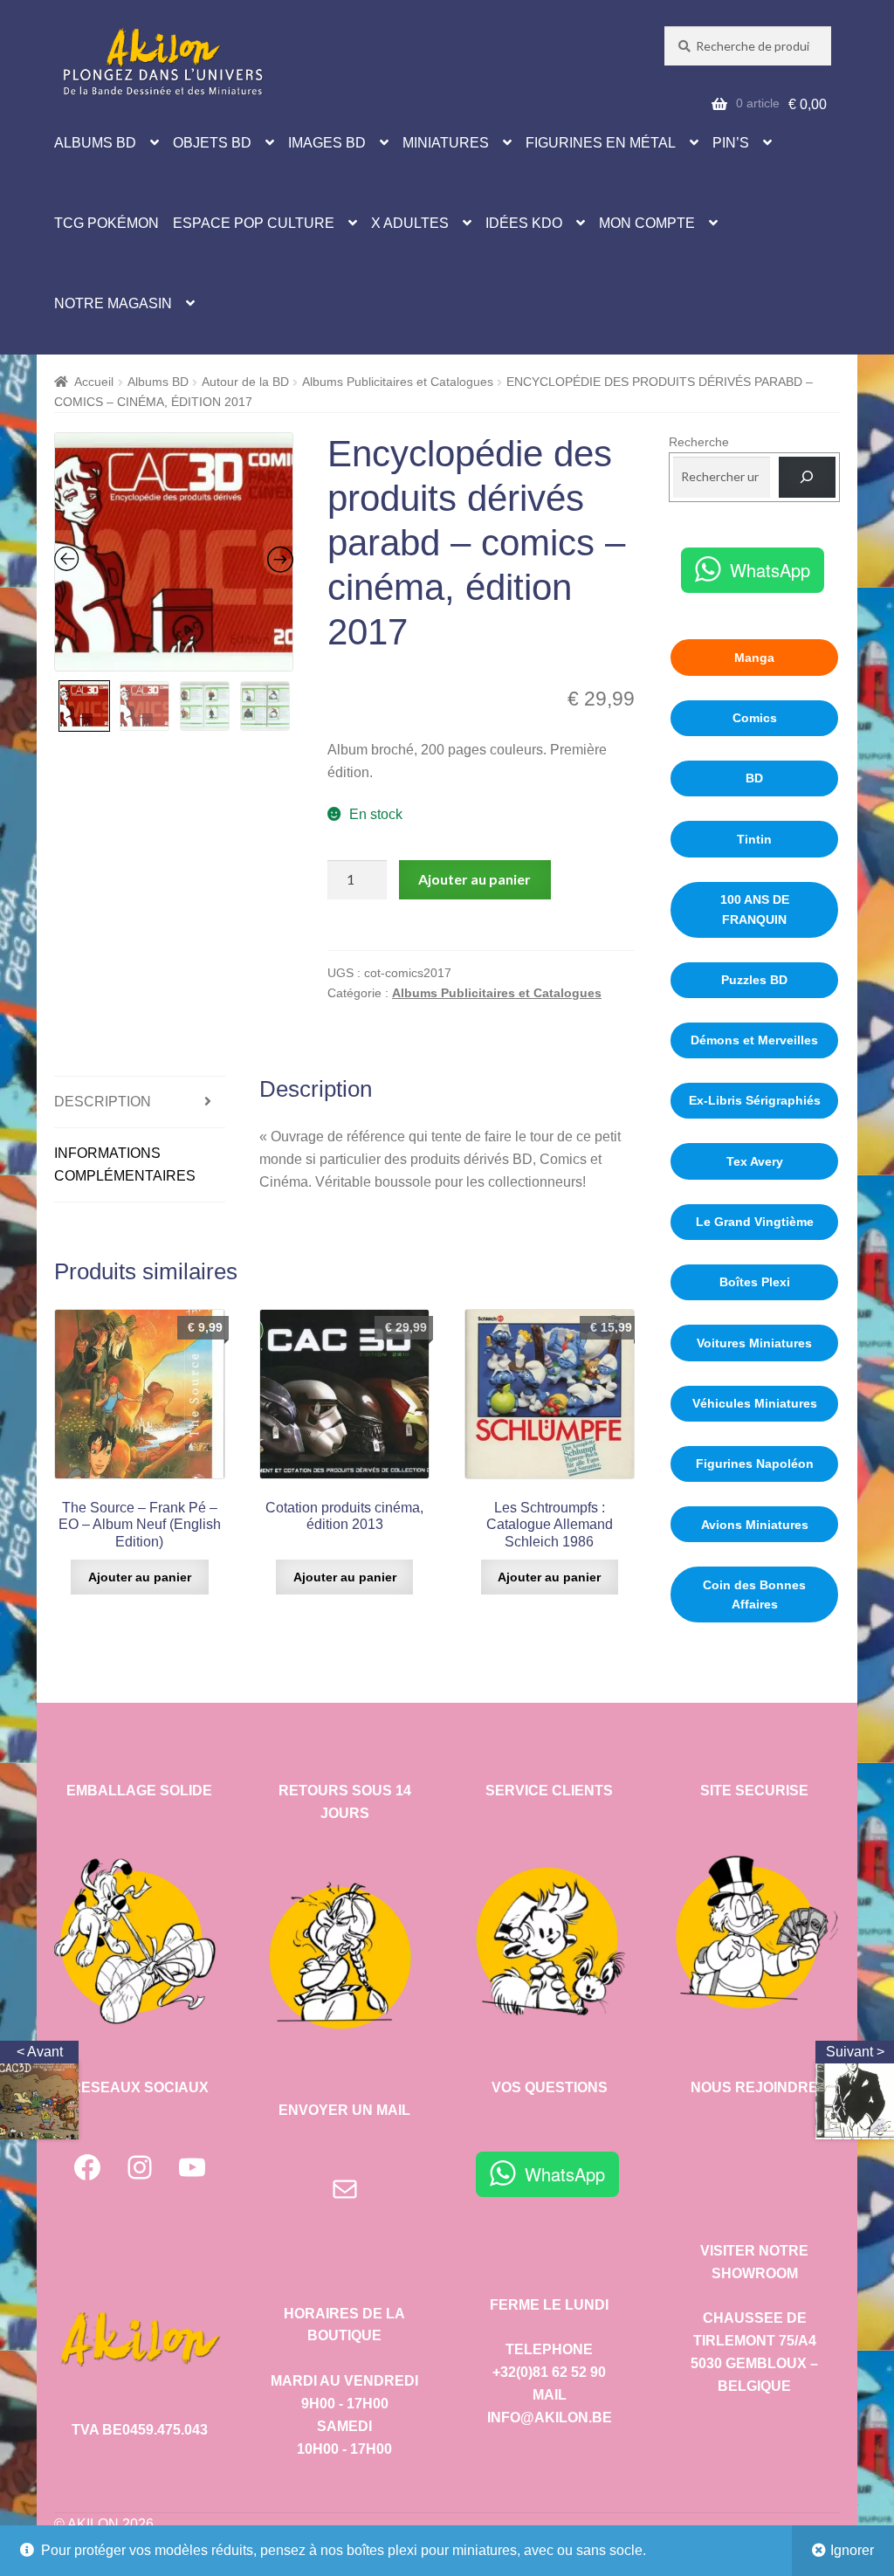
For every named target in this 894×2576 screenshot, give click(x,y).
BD (754, 778)
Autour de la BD (245, 382)
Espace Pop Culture (254, 223)
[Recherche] (807, 477)
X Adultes (410, 223)
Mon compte (647, 223)
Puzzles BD (754, 980)
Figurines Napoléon (755, 1464)
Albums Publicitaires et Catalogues (398, 382)
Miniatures (446, 143)
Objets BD (212, 143)
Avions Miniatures (755, 1525)
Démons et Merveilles (754, 1040)
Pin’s (731, 143)
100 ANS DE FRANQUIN (755, 909)
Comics (755, 718)
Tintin (754, 839)
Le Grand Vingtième (755, 1222)
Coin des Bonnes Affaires (754, 1595)
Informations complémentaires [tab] (125, 1164)
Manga (754, 658)
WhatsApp (770, 570)
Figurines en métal (601, 143)
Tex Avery (755, 1161)
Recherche (699, 442)
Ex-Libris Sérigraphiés (755, 1100)
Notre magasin (113, 303)
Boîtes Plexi (755, 1282)
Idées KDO (524, 223)
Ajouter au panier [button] (140, 1577)
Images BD (327, 143)
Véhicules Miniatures (755, 1403)
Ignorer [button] (852, 2550)
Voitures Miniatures (754, 1343)
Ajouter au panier (475, 879)
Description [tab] (103, 1102)
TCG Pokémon (107, 223)
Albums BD (95, 143)
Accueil (94, 382)
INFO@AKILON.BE (550, 2418)
